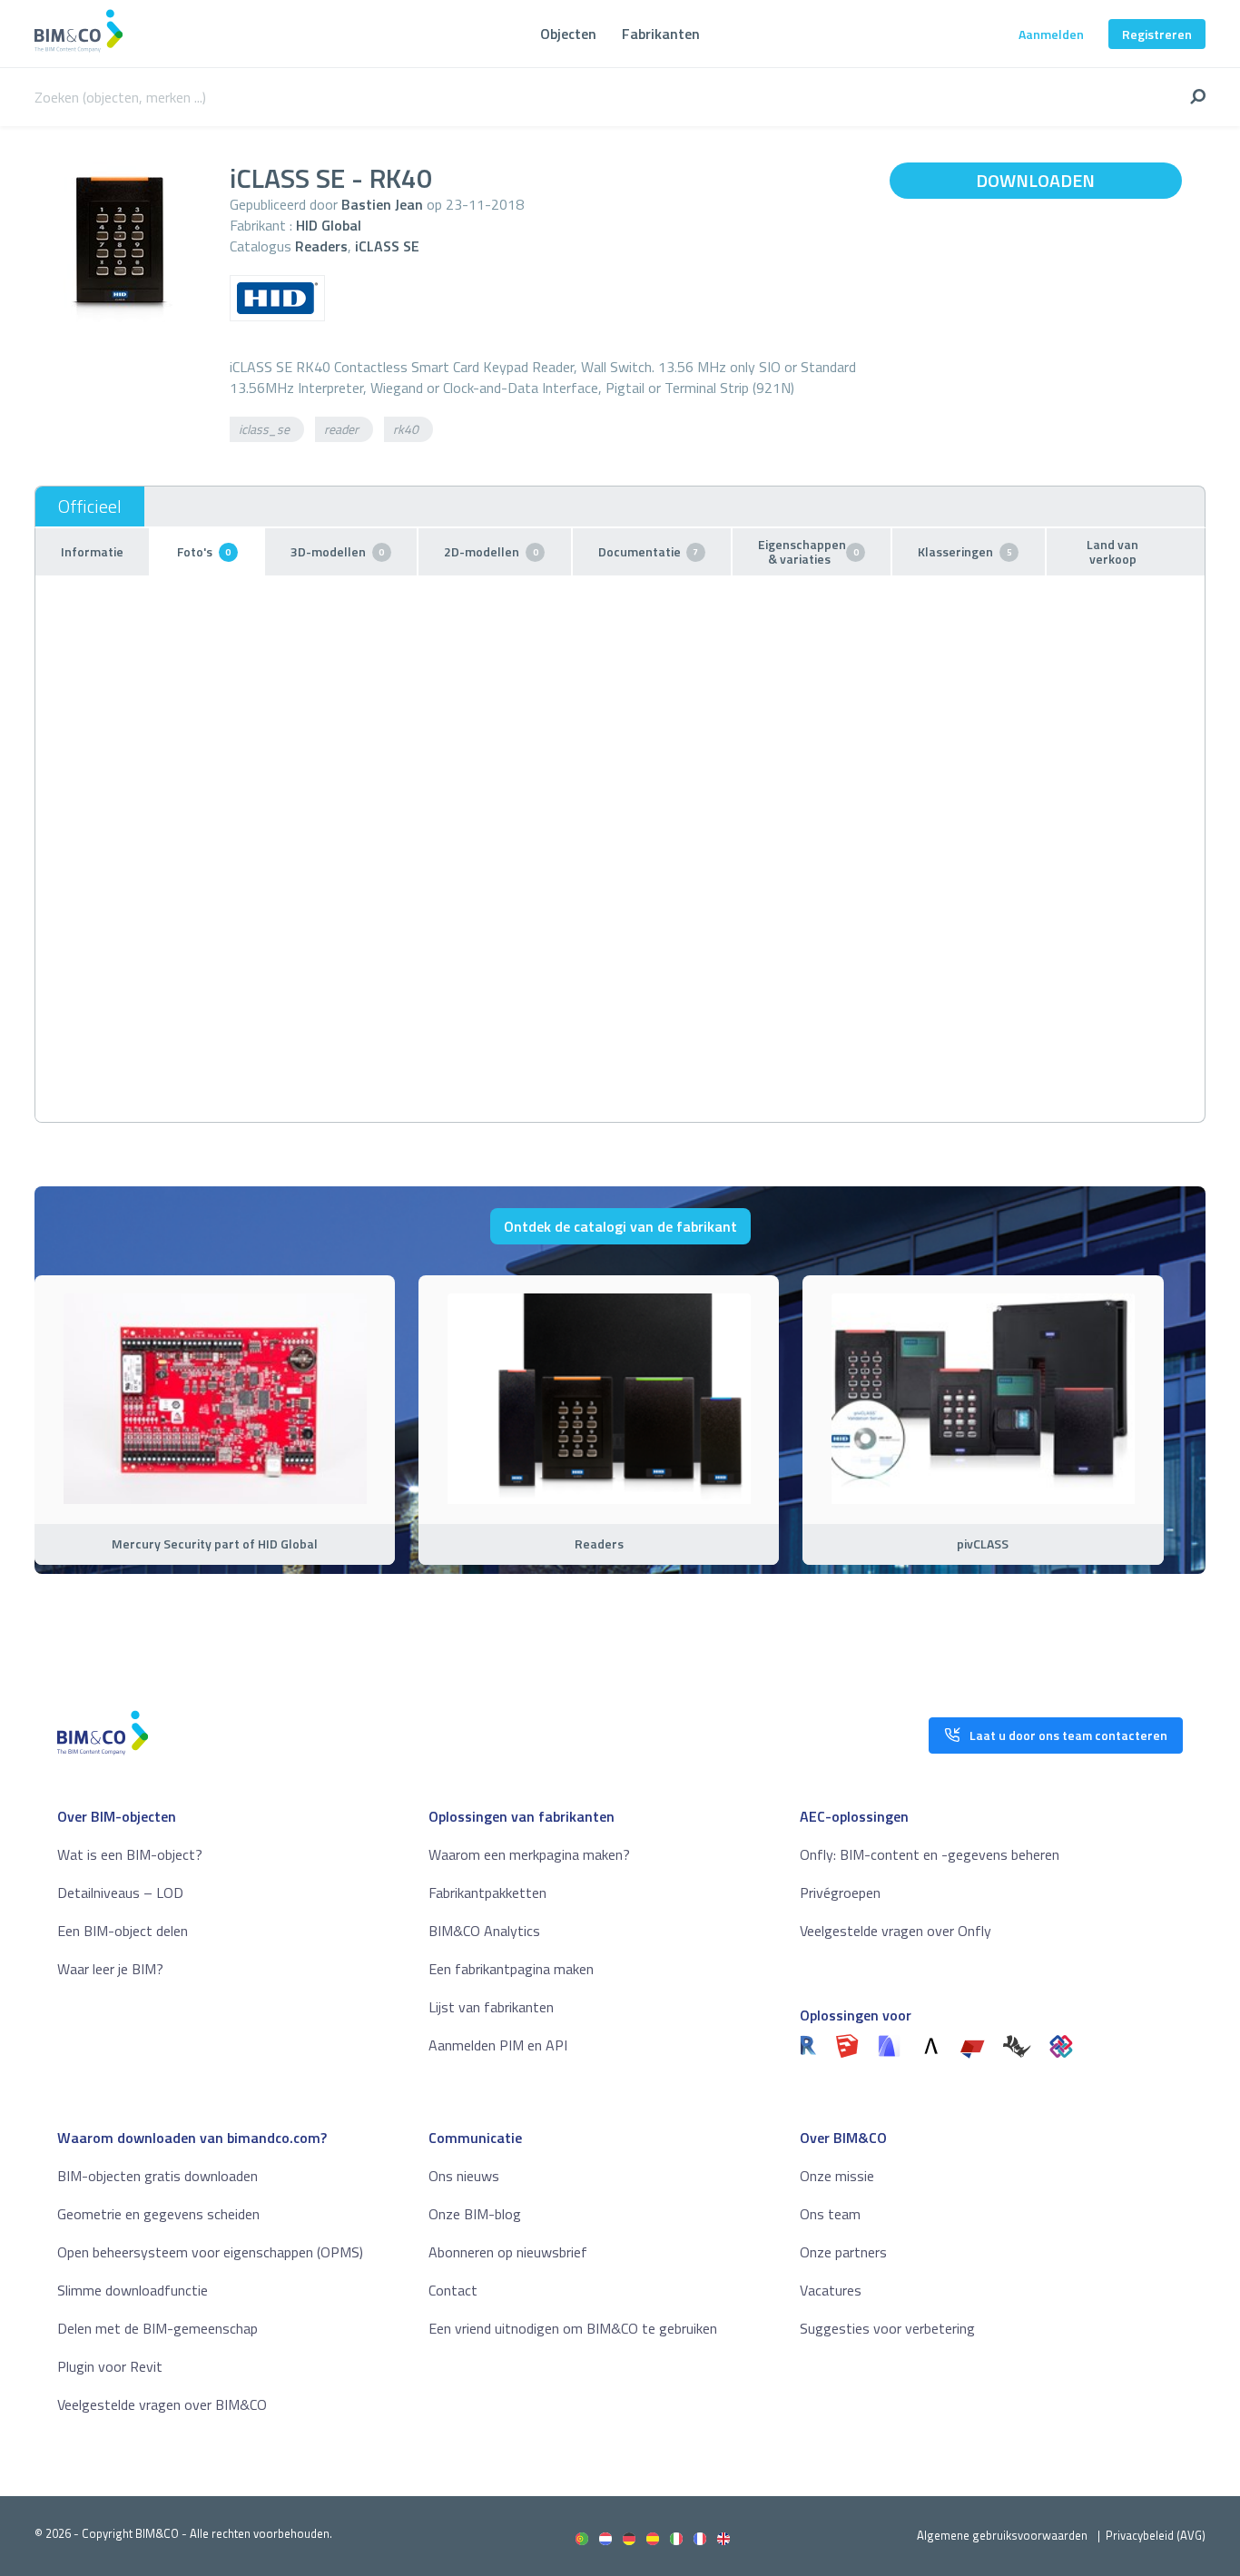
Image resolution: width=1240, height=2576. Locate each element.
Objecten (568, 34)
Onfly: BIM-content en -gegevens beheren (930, 1854)
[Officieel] (90, 506)
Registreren (1157, 34)
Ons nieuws (464, 2176)
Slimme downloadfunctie (133, 2290)
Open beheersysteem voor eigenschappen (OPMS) (210, 2252)
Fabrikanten (661, 34)
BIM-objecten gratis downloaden (157, 2176)
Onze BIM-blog (475, 2214)
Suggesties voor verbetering (887, 2328)
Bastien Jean (382, 204)
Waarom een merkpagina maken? (529, 1854)
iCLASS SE (387, 246)
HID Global (329, 225)
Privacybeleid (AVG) (1156, 2535)
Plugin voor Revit (110, 2366)
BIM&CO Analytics (484, 1931)
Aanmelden (1051, 34)
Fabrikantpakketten (487, 1893)
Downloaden (1035, 180)
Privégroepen (840, 1893)
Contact (453, 2290)
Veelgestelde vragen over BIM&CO (162, 2404)
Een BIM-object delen (123, 1931)
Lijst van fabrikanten (491, 2007)
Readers (321, 246)
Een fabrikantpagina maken (511, 1969)
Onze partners (843, 2252)
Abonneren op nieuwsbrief (508, 2252)
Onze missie (837, 2176)
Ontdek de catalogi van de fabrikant (620, 1226)
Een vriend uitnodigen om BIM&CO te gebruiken (573, 2328)
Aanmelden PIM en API (498, 2045)
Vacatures (831, 2290)
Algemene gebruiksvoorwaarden (1002, 2535)
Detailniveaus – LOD (120, 1893)
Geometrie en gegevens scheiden (158, 2214)
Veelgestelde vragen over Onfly (896, 1931)
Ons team (830, 2214)
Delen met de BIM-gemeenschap (157, 2328)
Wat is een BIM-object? (130, 1854)
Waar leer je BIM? (110, 1969)
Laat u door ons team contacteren (1068, 1735)
